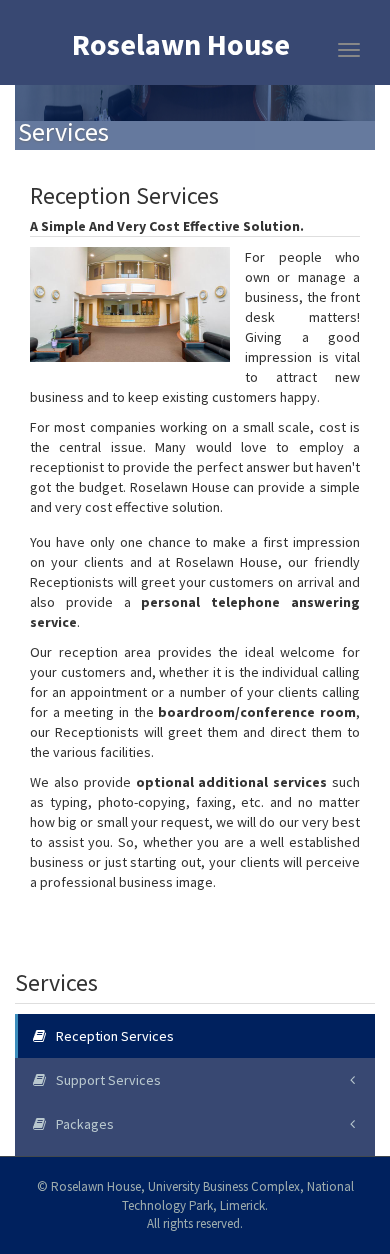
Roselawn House (181, 46)
